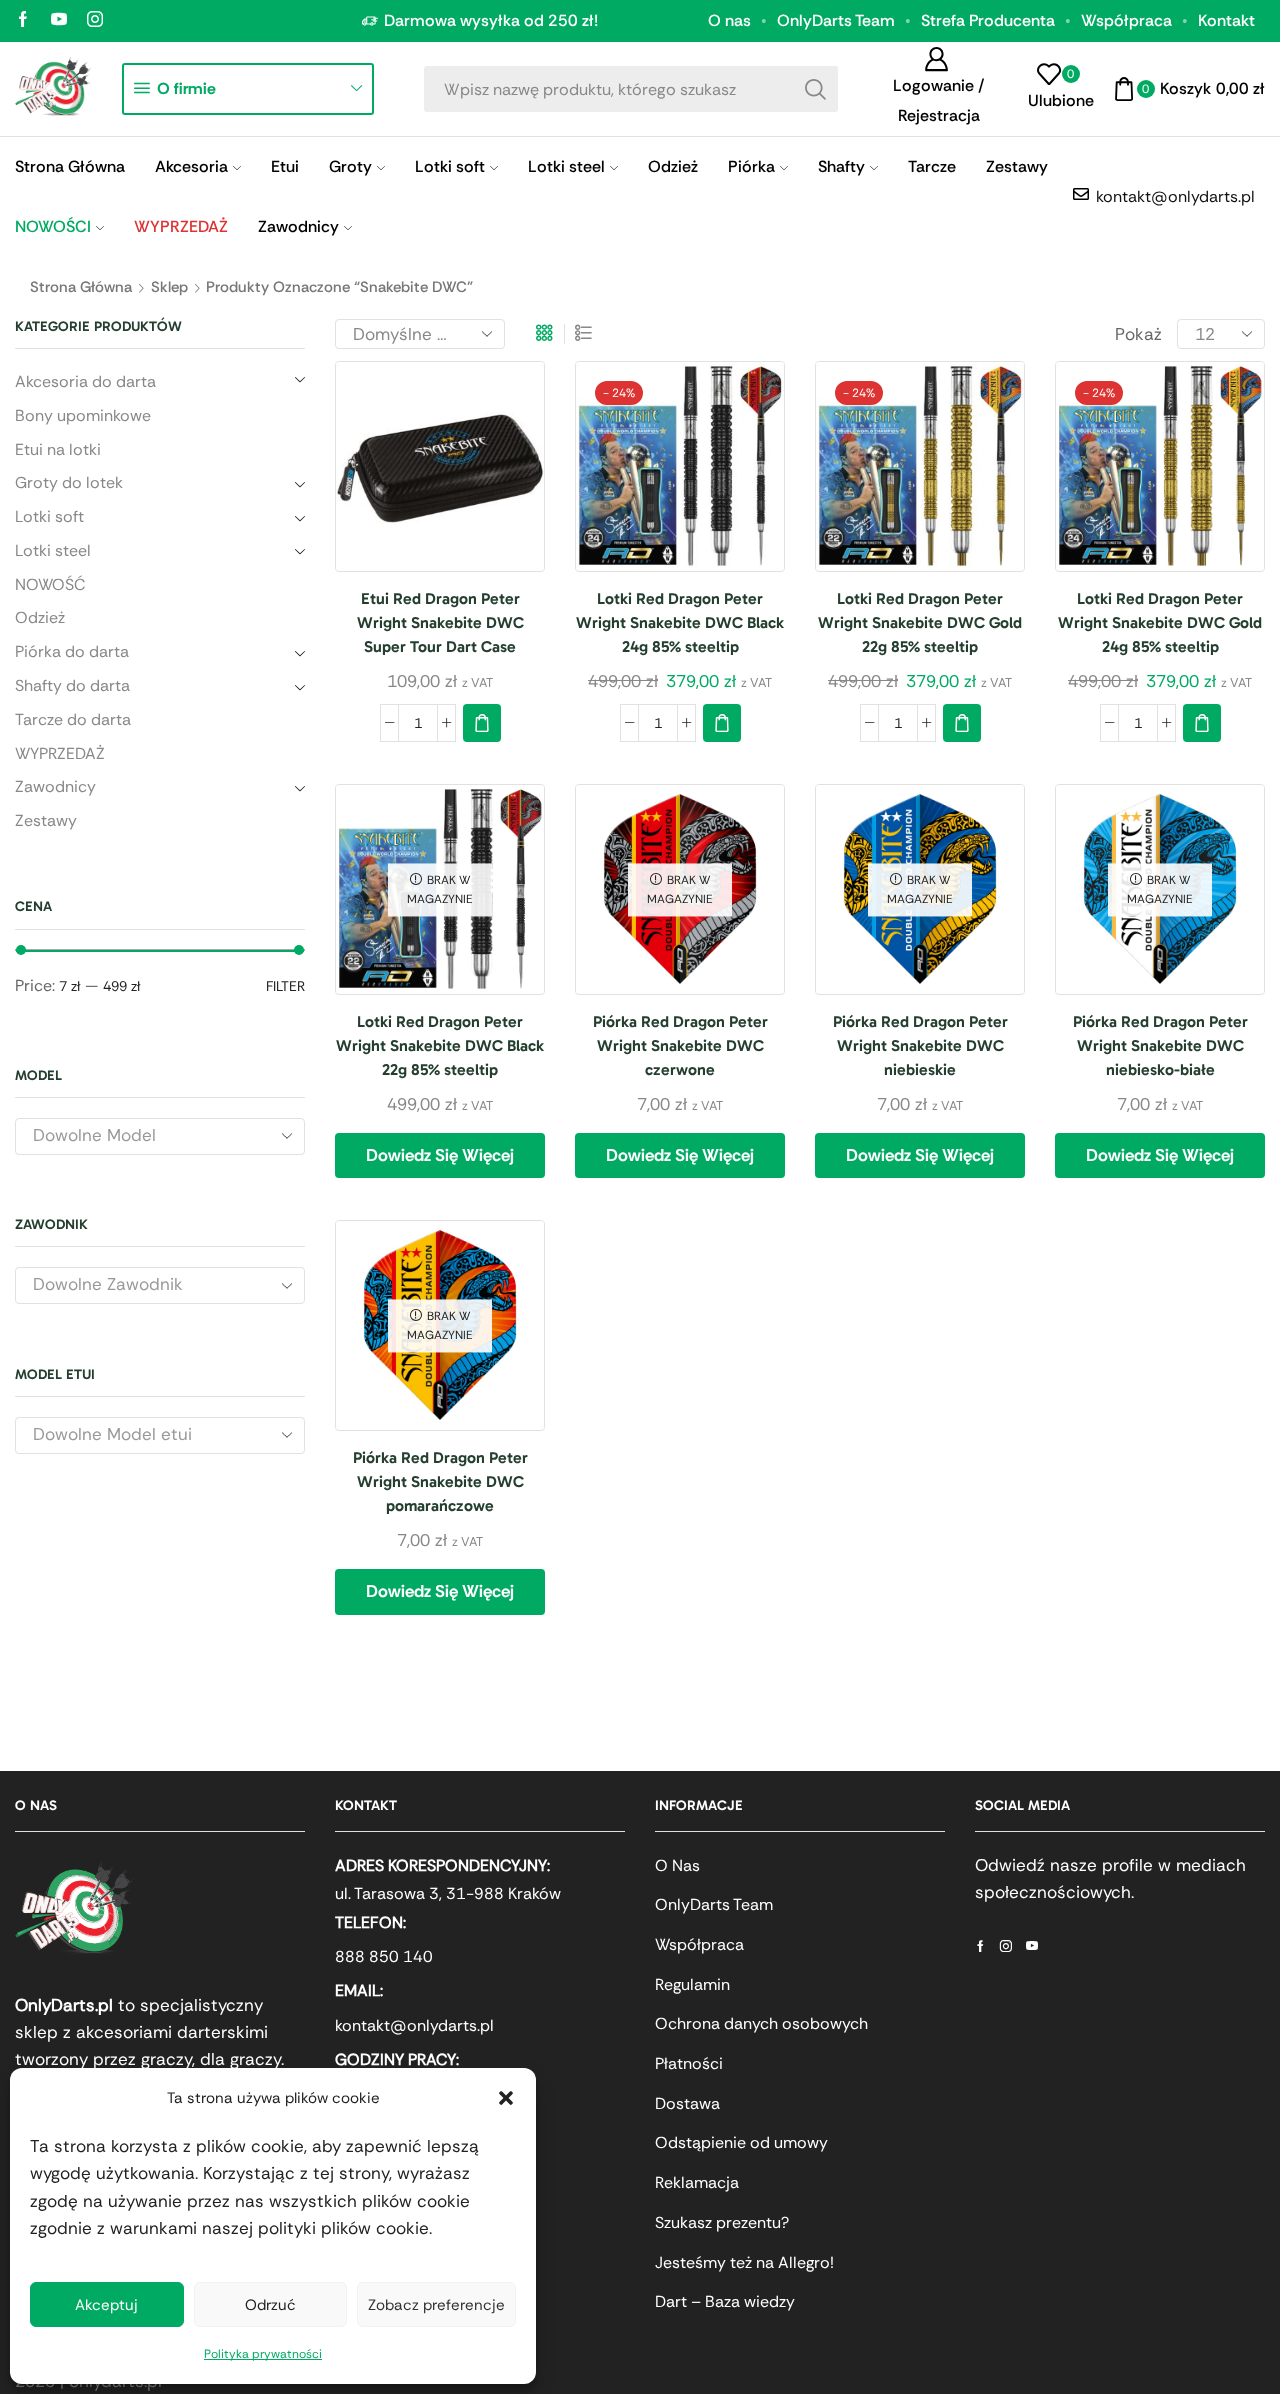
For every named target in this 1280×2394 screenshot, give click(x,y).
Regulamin (692, 1984)
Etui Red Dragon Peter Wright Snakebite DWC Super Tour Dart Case (440, 622)
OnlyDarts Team (836, 20)
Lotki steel (566, 166)
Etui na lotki (58, 449)
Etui (285, 166)
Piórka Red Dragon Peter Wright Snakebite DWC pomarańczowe (440, 1481)
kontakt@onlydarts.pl (414, 2025)
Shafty (841, 166)
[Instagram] (95, 20)
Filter (285, 986)
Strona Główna (70, 166)
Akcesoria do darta (85, 381)
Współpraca (1126, 20)
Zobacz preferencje (436, 2305)
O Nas (677, 1865)
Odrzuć (270, 2305)
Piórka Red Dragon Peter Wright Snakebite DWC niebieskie (920, 1045)
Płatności (689, 2063)
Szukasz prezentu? (722, 2222)
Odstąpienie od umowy (741, 2142)
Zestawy (1017, 166)
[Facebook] (23, 20)
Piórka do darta (72, 651)
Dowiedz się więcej (440, 1155)
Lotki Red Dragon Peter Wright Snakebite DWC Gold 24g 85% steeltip (1160, 622)
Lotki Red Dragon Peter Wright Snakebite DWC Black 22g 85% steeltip (440, 1045)
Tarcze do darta (73, 719)
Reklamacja (697, 2182)
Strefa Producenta (988, 20)
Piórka (751, 166)
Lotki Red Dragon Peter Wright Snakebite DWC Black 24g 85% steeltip (680, 622)
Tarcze (932, 166)
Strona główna (81, 287)
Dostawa (687, 2103)
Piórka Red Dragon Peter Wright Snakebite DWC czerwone (680, 1045)
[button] (506, 2098)
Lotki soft (450, 166)
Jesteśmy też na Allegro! (744, 2262)
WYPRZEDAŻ (60, 753)
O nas (729, 20)
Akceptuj (106, 2305)
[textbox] (144, 1135)
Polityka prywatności (263, 2354)
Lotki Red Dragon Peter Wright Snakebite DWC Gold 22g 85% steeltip (920, 622)
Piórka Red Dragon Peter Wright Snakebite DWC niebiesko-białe (1160, 1045)
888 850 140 (384, 1956)
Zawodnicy (298, 226)
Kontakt (1226, 20)
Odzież (673, 166)
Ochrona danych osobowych (761, 2023)
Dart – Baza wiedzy (725, 2301)
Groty (350, 166)
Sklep (169, 287)
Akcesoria (191, 166)
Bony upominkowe (83, 415)
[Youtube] (59, 20)
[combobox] (160, 1136)
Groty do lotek (69, 482)
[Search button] (815, 89)
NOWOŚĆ (50, 584)
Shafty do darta (72, 685)
